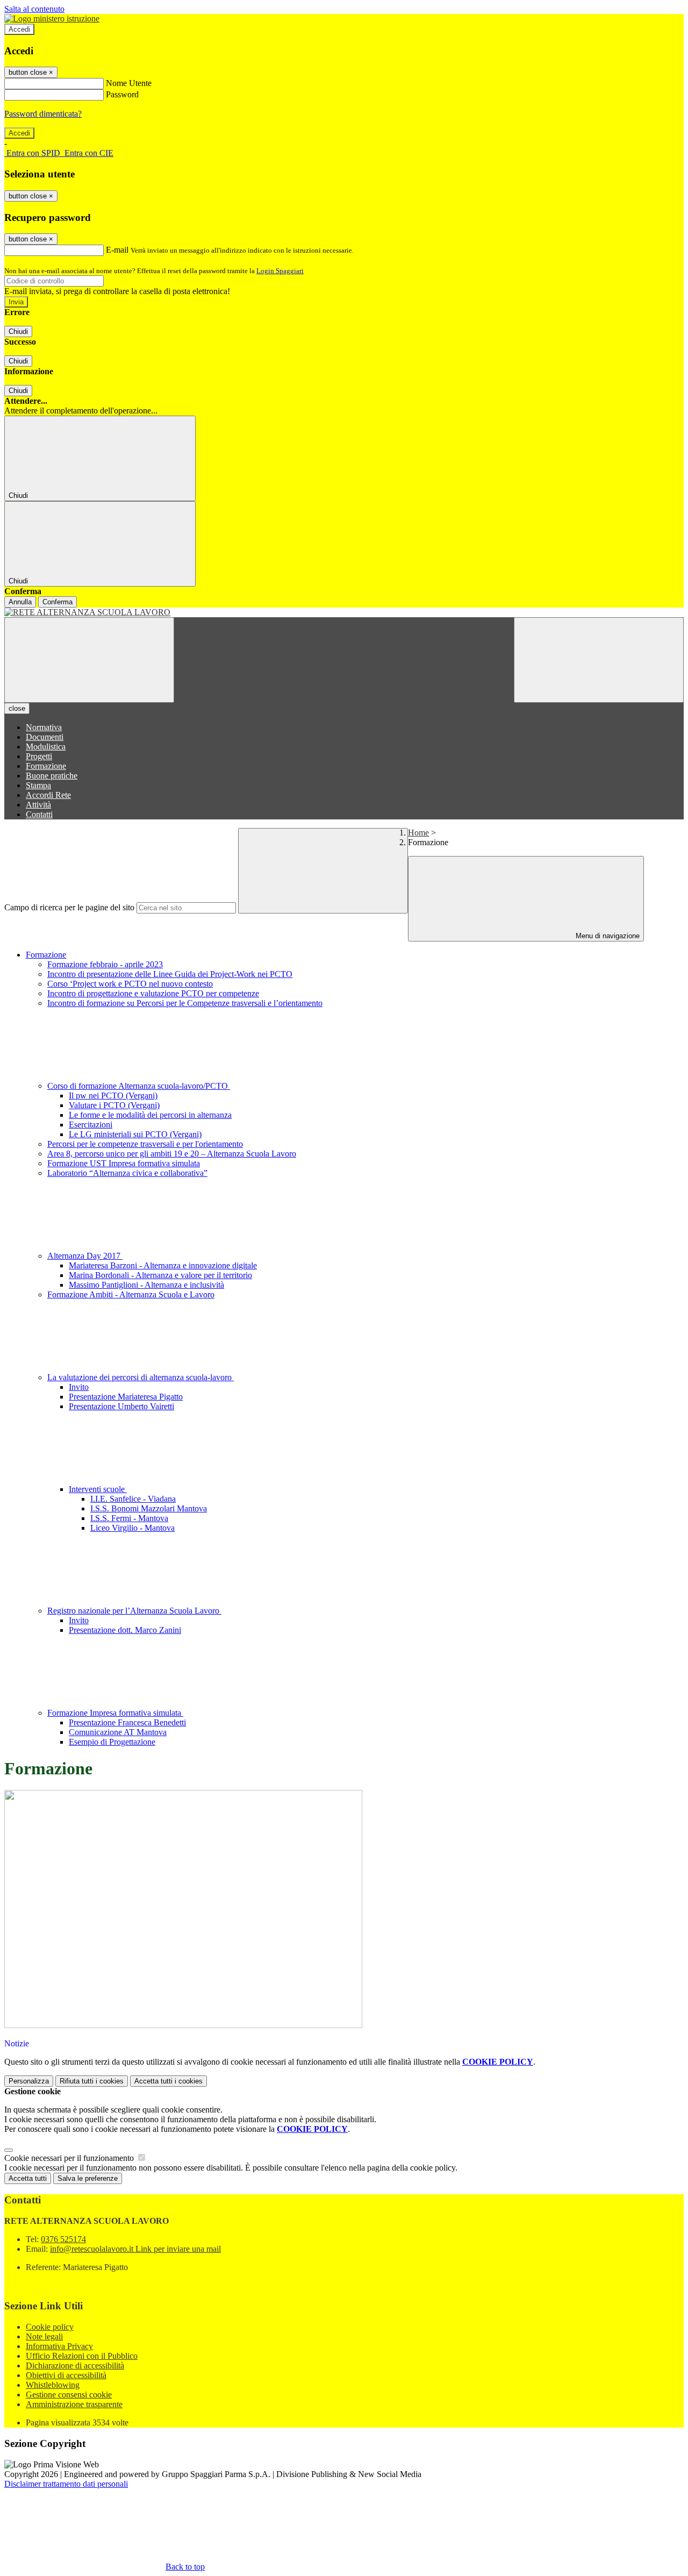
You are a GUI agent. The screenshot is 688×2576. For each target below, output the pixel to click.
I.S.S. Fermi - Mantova (129, 1518)
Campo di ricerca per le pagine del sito (69, 907)
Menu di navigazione (607, 936)
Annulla (20, 602)
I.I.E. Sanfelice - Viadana (133, 1499)
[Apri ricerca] (599, 660)
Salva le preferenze (88, 2178)
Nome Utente (129, 83)
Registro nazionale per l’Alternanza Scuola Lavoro (134, 1611)
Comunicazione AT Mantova (118, 1732)
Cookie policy (50, 2327)
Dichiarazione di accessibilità (75, 2366)
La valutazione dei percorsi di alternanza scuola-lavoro (141, 1377)
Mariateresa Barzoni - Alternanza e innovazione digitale (163, 1265)
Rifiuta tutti (92, 2081)
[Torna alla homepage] (344, 612)
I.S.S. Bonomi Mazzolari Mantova (149, 1508)
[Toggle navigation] (89, 660)
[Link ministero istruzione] (52, 19)
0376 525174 (63, 2239)
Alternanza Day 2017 (85, 1256)
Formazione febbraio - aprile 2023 (105, 964)
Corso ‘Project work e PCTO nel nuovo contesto (130, 984)
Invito (79, 1387)
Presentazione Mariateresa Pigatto (126, 1397)
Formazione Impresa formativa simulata (115, 1713)
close (17, 708)
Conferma (58, 602)
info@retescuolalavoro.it (135, 2249)
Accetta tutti (169, 2081)
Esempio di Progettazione (112, 1742)
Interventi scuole (98, 1489)
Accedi (19, 29)
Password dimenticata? (43, 114)
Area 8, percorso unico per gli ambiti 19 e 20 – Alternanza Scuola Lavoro (172, 1154)
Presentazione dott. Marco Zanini (125, 1630)
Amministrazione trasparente (74, 2404)
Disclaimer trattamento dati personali (66, 2484)
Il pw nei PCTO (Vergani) (113, 1096)
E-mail (117, 250)
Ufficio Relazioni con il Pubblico (82, 2356)
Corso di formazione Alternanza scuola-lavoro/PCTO (139, 1086)
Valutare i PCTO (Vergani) (114, 1105)
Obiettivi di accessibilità (66, 2375)
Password (122, 94)
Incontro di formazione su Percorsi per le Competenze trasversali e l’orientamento (185, 1003)
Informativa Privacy (59, 2346)
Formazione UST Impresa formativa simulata (124, 1163)
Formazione (46, 955)
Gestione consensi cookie (69, 2395)
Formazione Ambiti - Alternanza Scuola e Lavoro (131, 1294)
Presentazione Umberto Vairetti (121, 1406)
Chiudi (18, 331)
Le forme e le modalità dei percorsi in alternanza (150, 1115)
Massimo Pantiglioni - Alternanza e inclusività (146, 1285)
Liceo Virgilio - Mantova (132, 1528)
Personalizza (29, 2081)
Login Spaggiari (280, 271)
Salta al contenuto (34, 9)
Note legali (44, 2336)
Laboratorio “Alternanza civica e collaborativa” (127, 1173)
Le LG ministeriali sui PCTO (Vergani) (135, 1134)
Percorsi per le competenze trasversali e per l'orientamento (145, 1144)
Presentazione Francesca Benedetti (127, 1722)
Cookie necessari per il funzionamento (70, 2158)
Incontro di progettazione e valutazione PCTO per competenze (153, 993)
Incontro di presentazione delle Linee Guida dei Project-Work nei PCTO (170, 974)
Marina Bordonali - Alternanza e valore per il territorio (160, 1275)
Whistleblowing (53, 2385)
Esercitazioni (91, 1125)
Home (418, 833)
